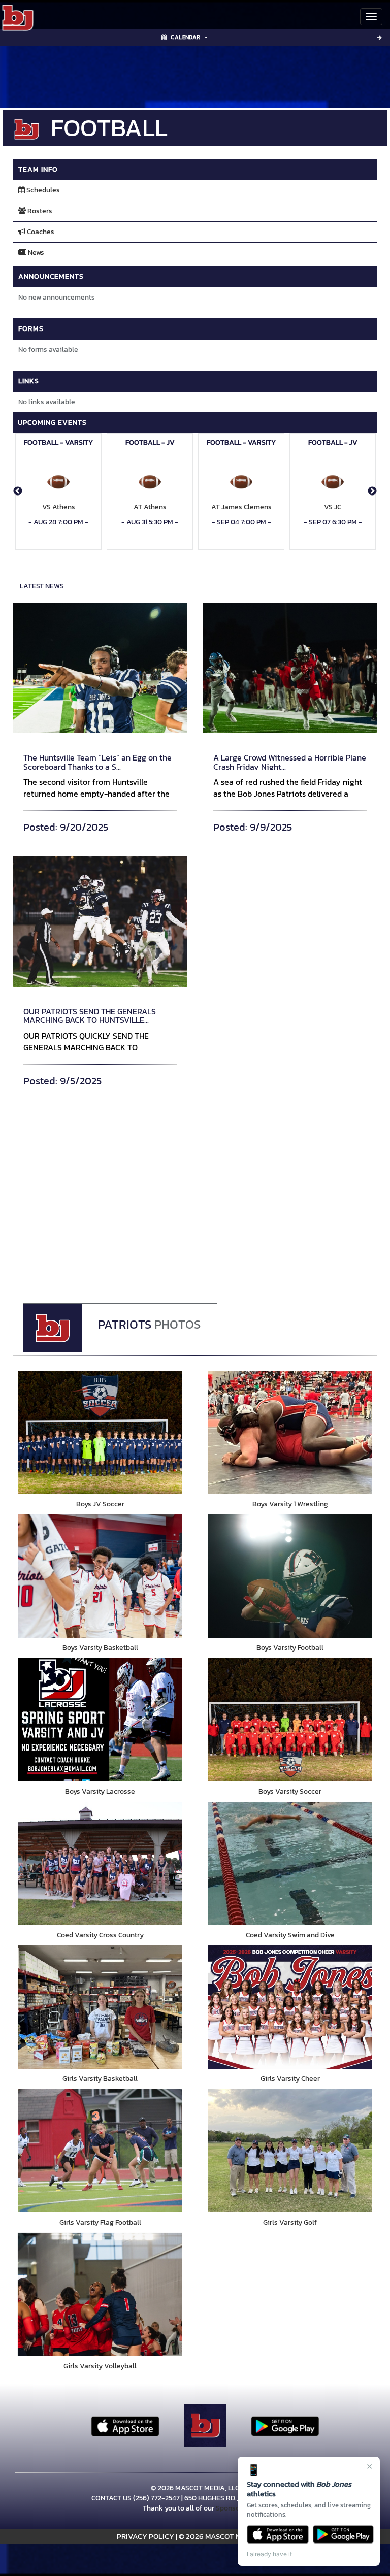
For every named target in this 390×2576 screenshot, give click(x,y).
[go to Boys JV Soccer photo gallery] (100, 1432)
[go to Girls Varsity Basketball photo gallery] (100, 2007)
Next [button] (372, 491)
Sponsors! (232, 2508)
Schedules (42, 190)
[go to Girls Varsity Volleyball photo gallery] (100, 2294)
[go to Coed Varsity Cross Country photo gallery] (100, 1863)
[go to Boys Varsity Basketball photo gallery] (100, 1576)
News (35, 253)
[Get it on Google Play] (344, 2534)
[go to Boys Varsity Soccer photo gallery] (290, 1720)
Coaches (40, 232)
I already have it (269, 2554)
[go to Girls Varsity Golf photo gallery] (290, 2151)
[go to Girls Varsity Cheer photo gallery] (290, 2007)
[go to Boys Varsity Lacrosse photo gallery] (100, 1720)
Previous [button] (18, 491)
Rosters (39, 211)
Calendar (185, 37)
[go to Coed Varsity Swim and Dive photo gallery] (290, 1863)
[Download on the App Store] (278, 2534)
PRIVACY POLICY (145, 2536)
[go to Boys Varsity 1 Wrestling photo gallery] (290, 1432)
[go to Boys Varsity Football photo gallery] (290, 1576)
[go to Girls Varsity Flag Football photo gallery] (100, 2151)
